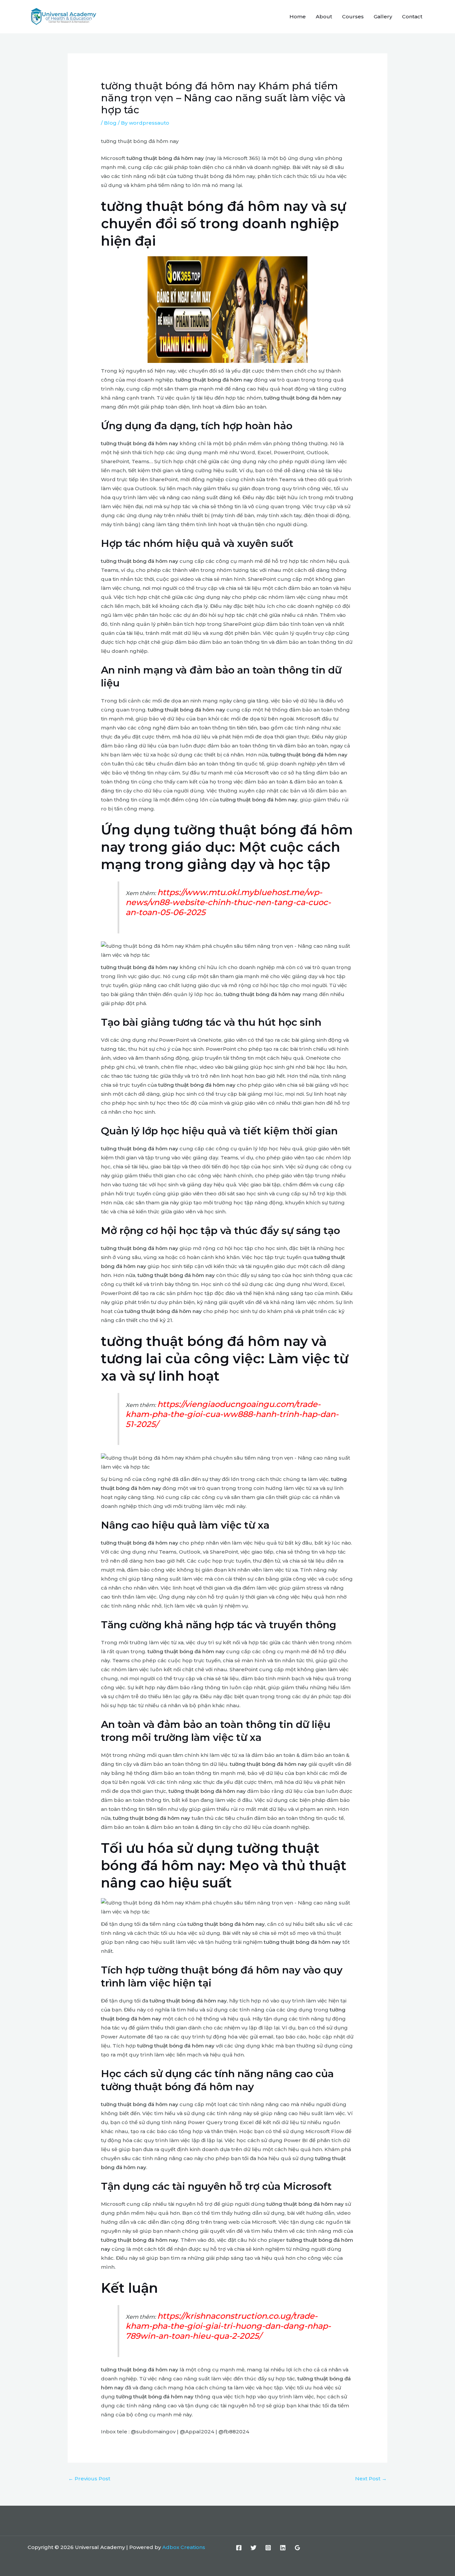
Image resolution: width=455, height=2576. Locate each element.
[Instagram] (268, 2548)
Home (298, 16)
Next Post (371, 2479)
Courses (353, 16)
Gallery (383, 16)
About (324, 16)
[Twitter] (253, 2548)
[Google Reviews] (297, 2548)
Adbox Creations (184, 2547)
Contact (412, 16)
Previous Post (89, 2479)
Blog (110, 123)
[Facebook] (239, 2548)
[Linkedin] (283, 2548)
